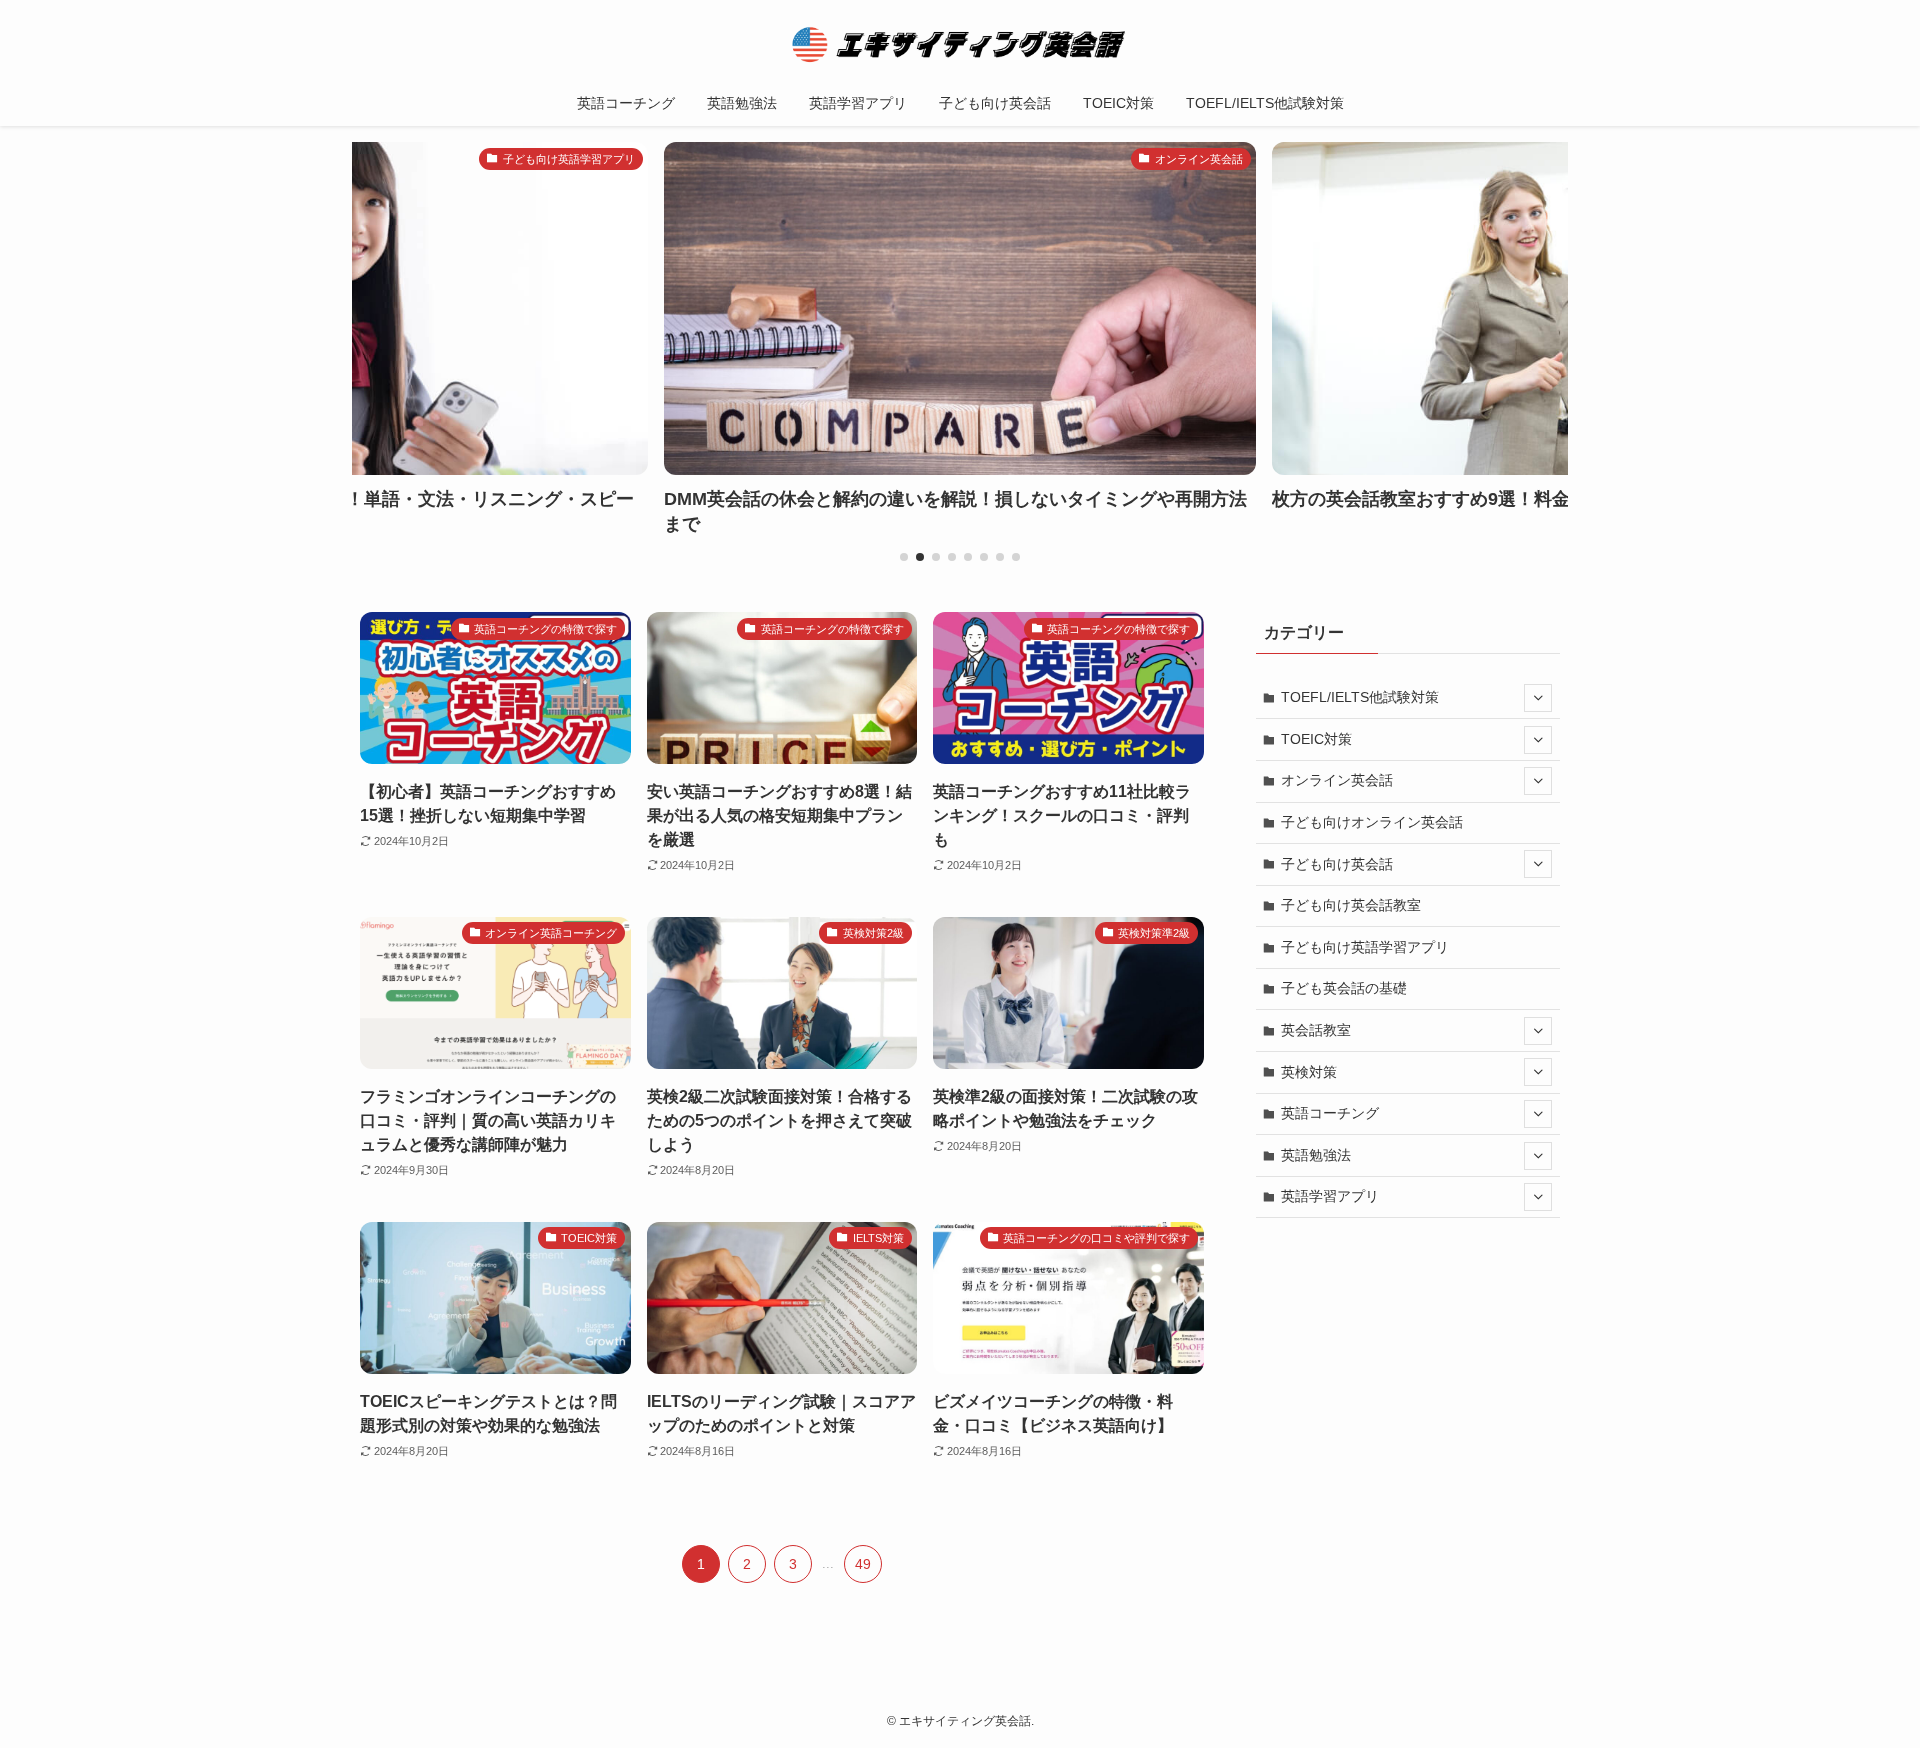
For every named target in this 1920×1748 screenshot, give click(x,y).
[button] (904, 557)
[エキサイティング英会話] (960, 44)
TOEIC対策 (1316, 739)
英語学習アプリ (1330, 1196)
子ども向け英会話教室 (1351, 905)
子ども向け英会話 (1337, 864)
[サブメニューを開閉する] (1538, 698)
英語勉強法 (1316, 1155)
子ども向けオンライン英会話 (1372, 822)
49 (863, 1564)
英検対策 (1309, 1072)
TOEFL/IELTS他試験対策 (1360, 697)
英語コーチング (1330, 1113)
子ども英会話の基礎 (1344, 988)
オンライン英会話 (1337, 780)
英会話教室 (1316, 1030)
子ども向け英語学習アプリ (1365, 947)
